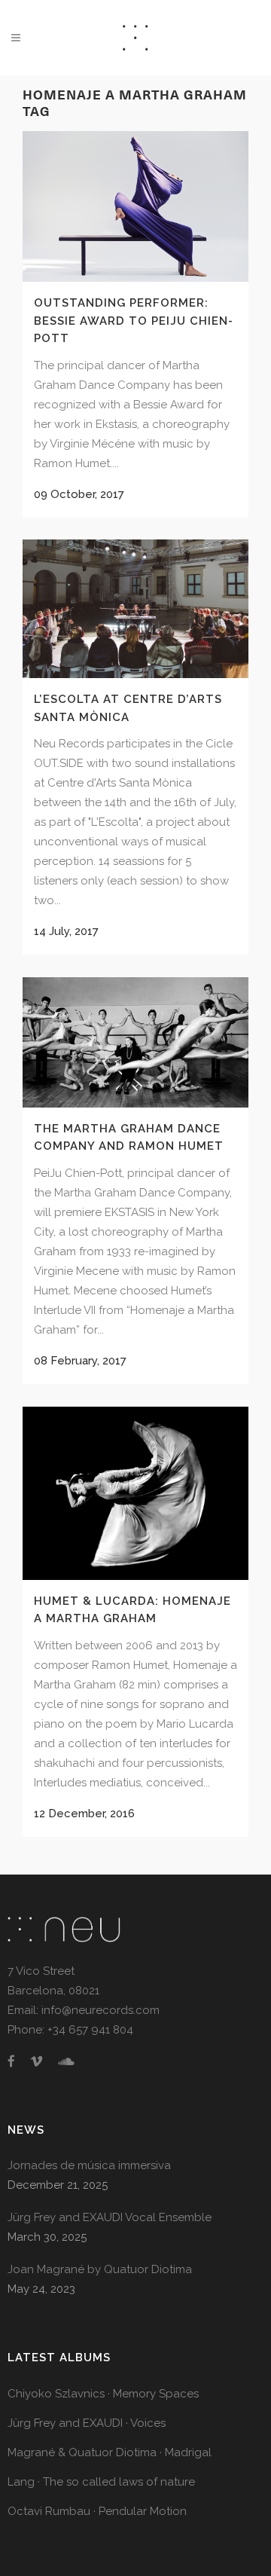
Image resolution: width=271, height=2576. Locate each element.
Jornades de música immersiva (89, 2165)
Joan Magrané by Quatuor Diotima (100, 2269)
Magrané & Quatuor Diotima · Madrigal (110, 2452)
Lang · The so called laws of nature (101, 2482)
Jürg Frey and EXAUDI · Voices (87, 2423)
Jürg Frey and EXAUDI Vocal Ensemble (110, 2217)
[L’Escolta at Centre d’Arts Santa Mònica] (135, 609)
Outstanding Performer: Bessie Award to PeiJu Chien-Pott (134, 321)
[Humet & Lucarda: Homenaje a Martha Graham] (135, 1493)
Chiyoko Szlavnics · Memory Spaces (103, 2394)
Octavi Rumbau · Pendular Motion (97, 2511)
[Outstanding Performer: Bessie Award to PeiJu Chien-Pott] (135, 206)
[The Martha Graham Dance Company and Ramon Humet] (135, 1042)
